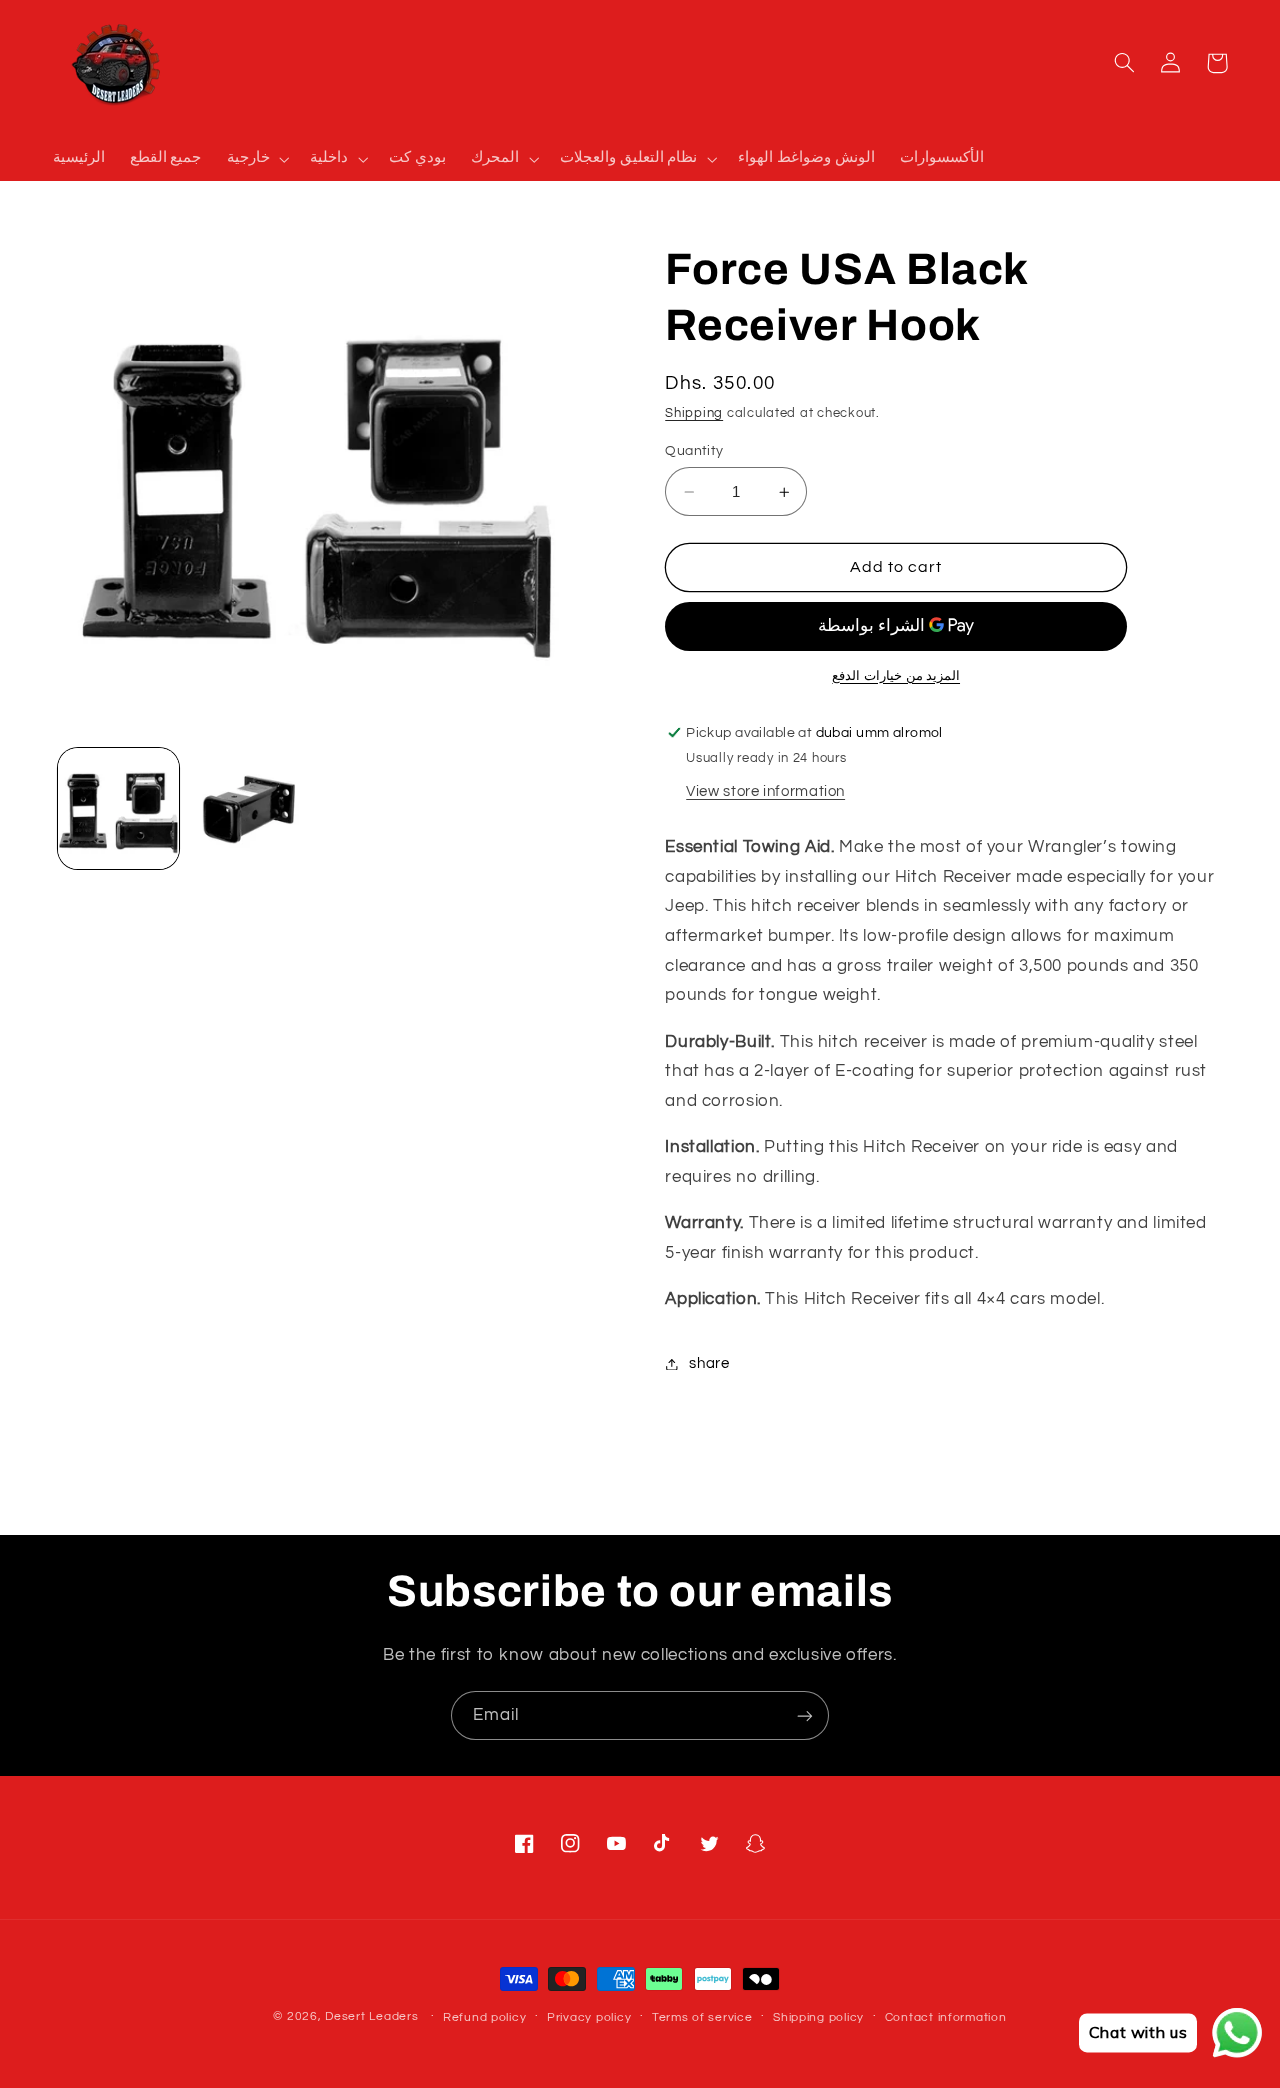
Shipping (694, 413)
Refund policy (485, 2017)
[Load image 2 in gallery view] (249, 808)
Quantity (694, 451)
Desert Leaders (371, 2016)
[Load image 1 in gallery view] (118, 808)
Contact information (946, 2017)
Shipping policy (818, 2017)
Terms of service (702, 2017)
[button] (256, 159)
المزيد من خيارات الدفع (896, 676)
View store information (765, 791)
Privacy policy (589, 2017)
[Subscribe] (805, 1715)
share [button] (709, 1363)
